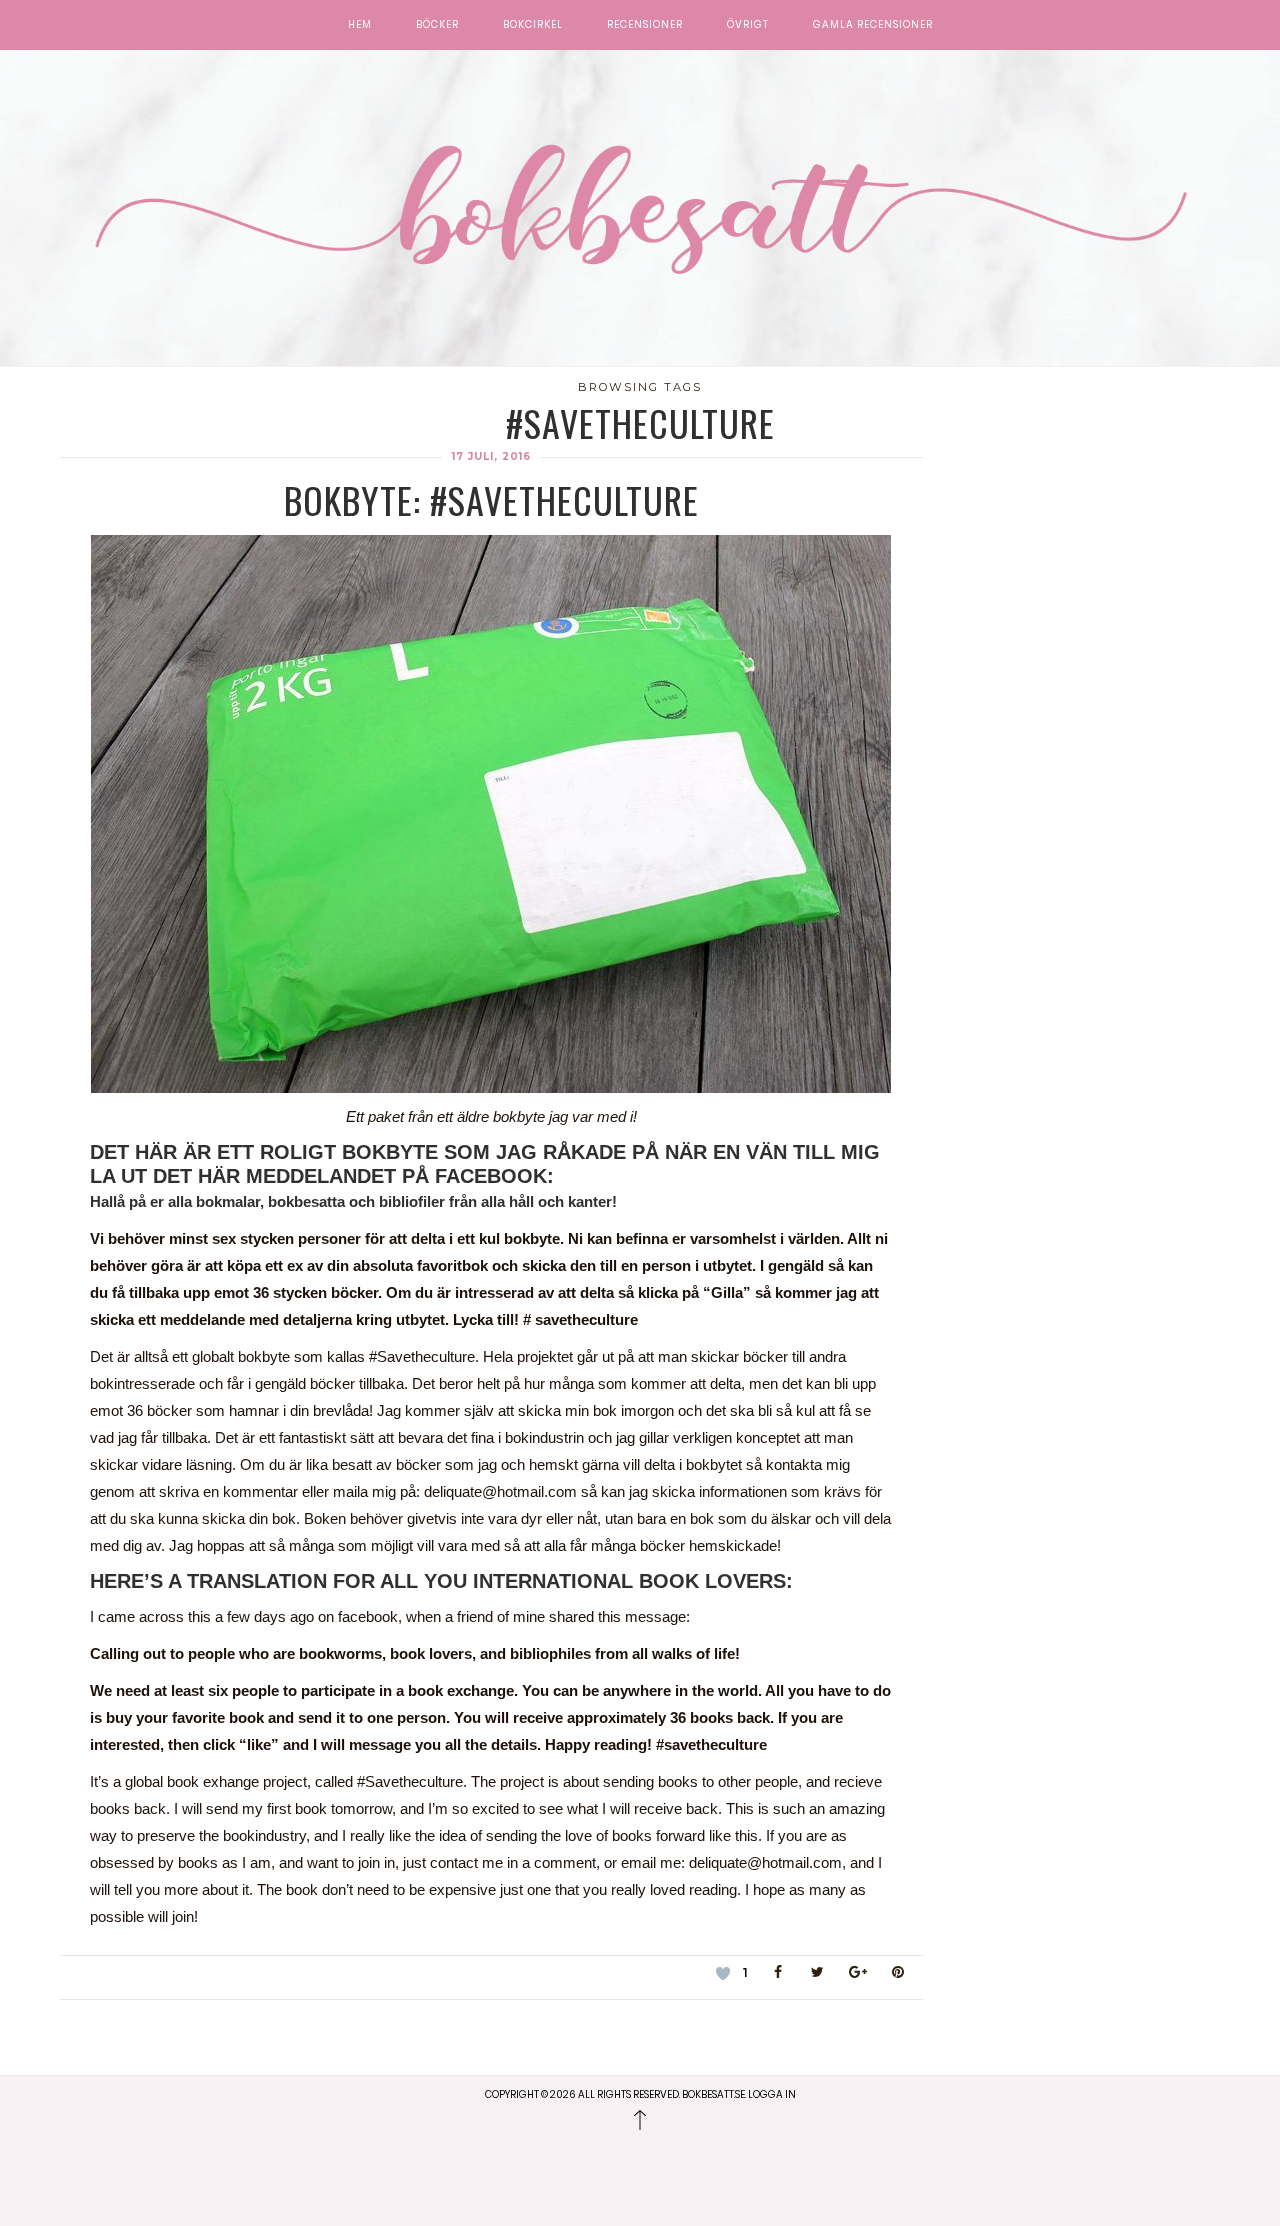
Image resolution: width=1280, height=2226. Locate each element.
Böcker (437, 25)
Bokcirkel (533, 25)
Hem (360, 25)
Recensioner (645, 25)
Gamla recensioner (873, 25)
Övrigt (748, 25)
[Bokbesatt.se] (640, 211)
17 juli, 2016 (491, 456)
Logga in (772, 2094)
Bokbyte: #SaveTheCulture (491, 499)
